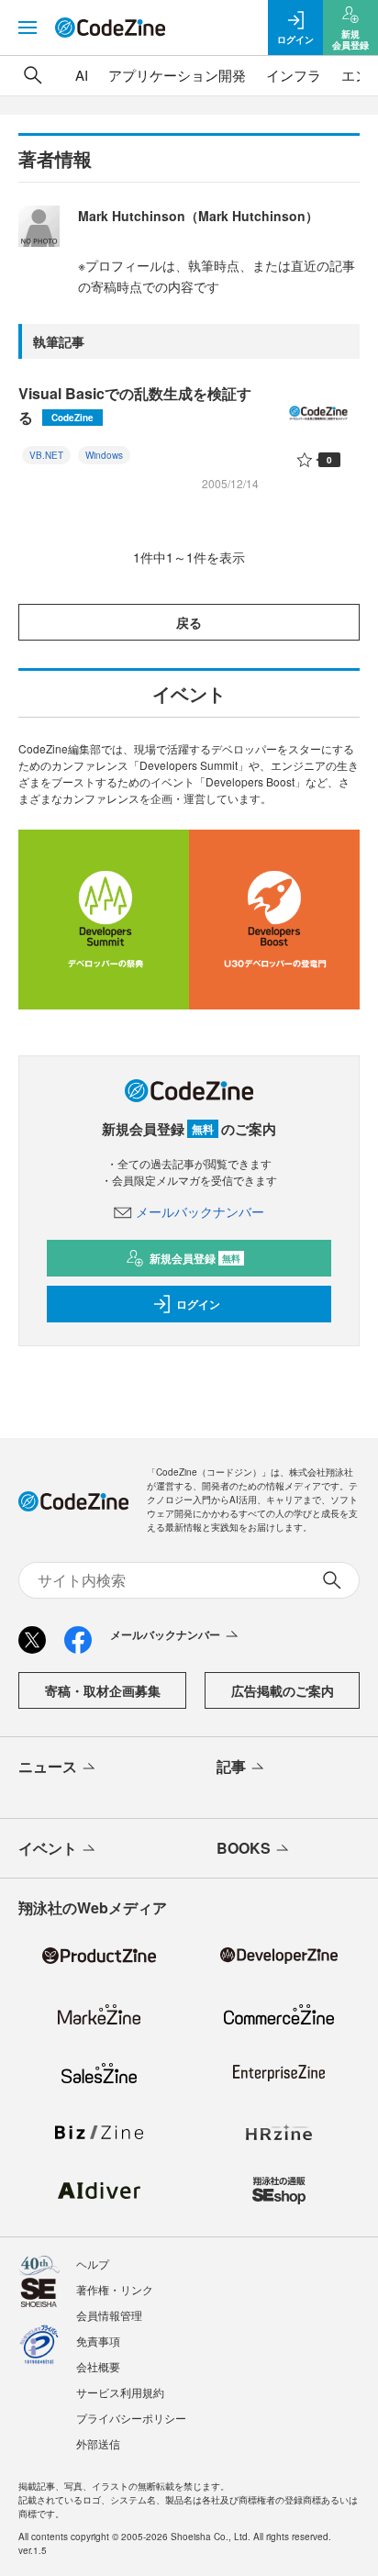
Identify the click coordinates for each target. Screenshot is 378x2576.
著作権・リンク (115, 2289)
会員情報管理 (109, 2315)
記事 (231, 1766)
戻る (189, 622)
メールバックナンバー (200, 1211)
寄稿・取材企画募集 (103, 1690)
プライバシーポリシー (131, 2418)
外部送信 (98, 2443)
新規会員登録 (195, 1258)
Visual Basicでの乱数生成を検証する (135, 405)
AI (82, 75)
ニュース (48, 1766)
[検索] (33, 75)
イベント (48, 1848)
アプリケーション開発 (177, 75)
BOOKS (244, 1848)
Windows (104, 455)
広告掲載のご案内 (283, 1690)
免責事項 (98, 2341)
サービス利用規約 (120, 2392)
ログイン (198, 1304)
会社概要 (98, 2366)
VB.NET (46, 455)
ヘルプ (93, 2264)
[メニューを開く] (28, 28)
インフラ (294, 75)
